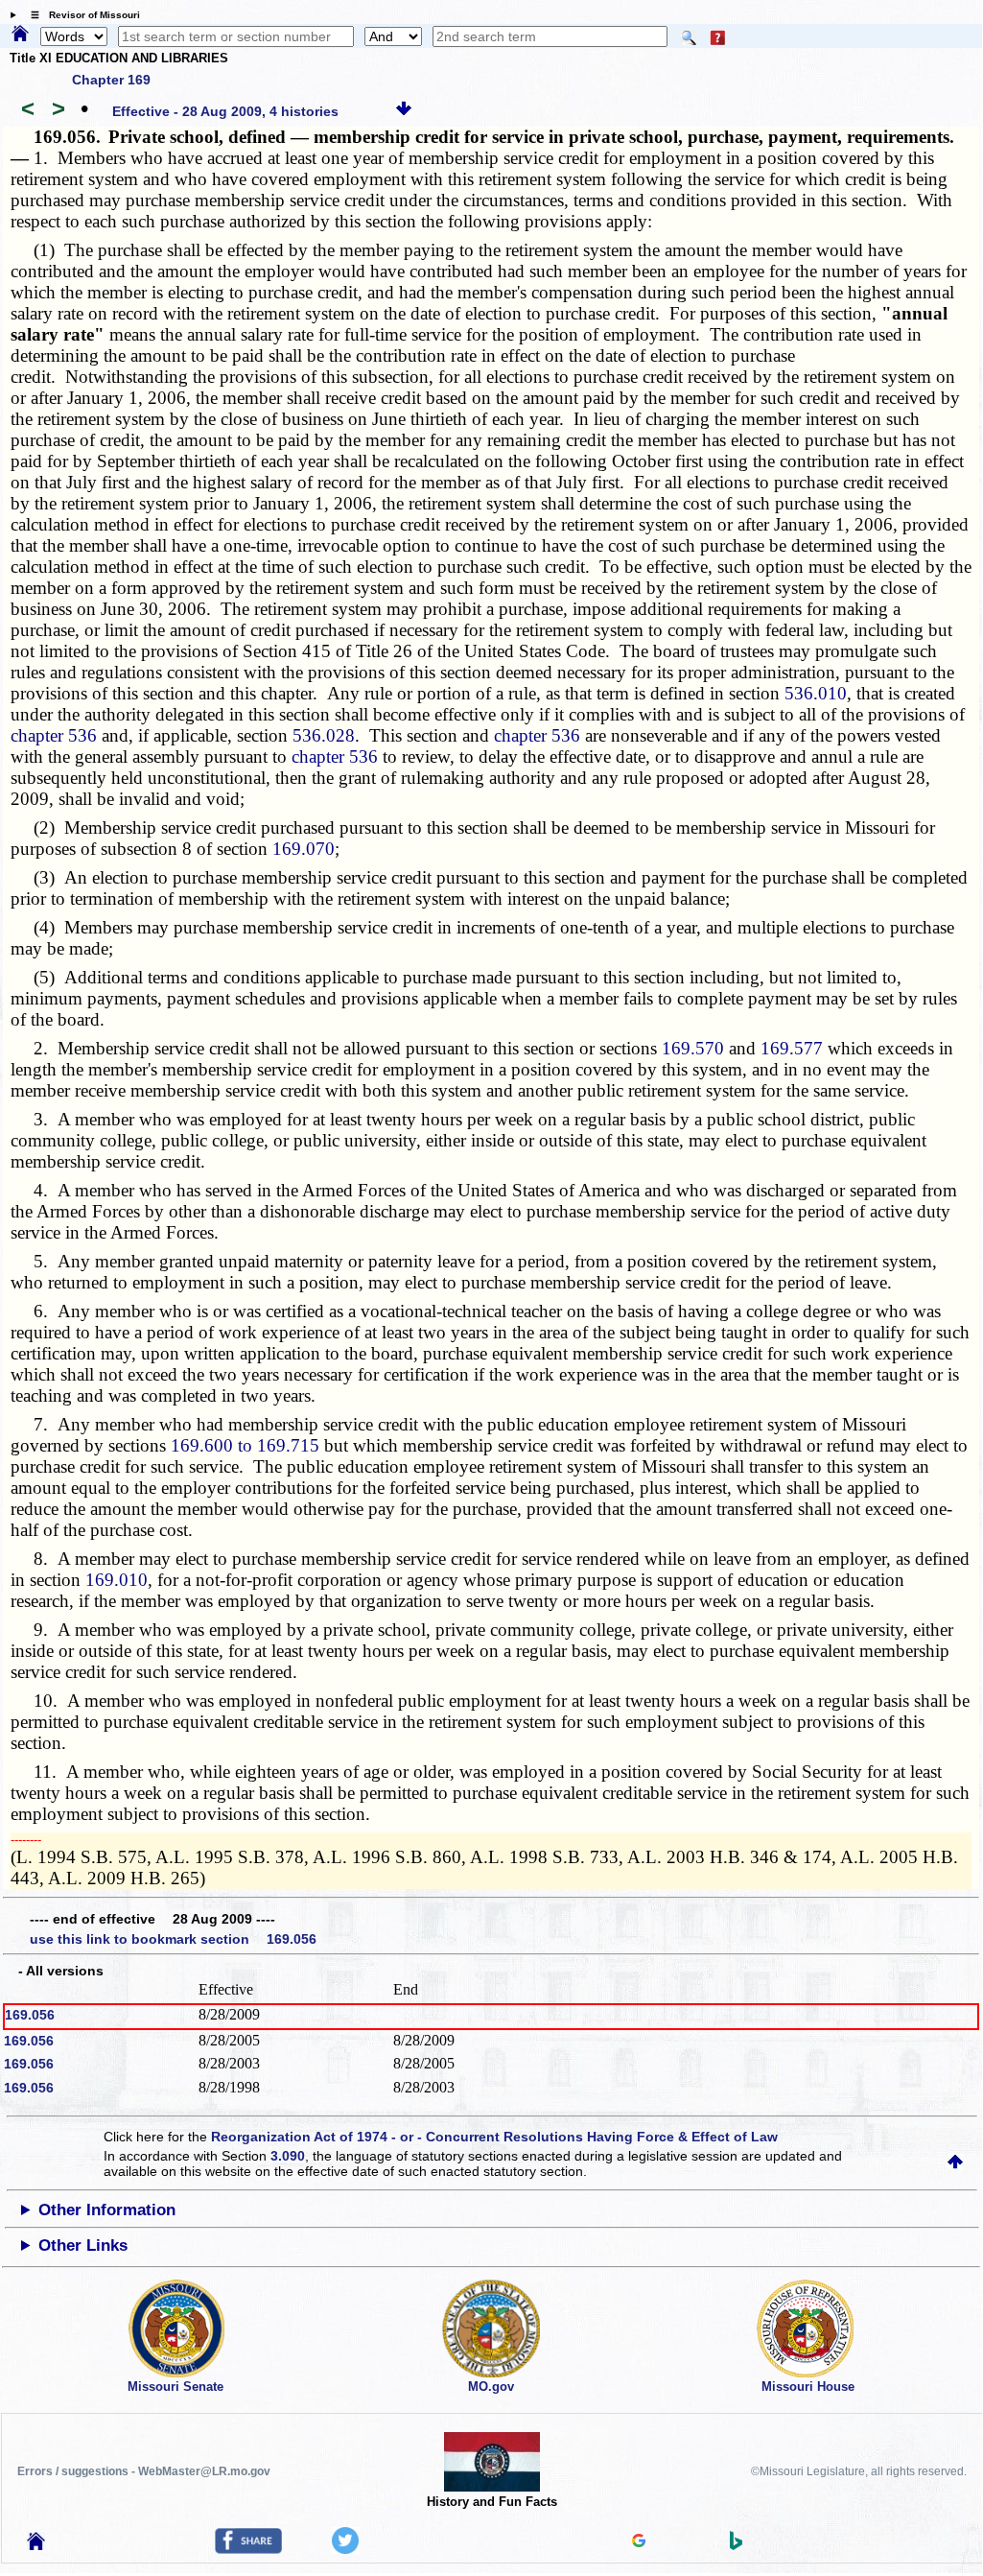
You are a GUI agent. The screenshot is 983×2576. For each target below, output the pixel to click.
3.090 (288, 2156)
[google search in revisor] (639, 2542)
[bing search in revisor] (737, 2545)
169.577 (792, 1048)
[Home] (20, 35)
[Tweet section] (345, 2549)
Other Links (83, 2245)
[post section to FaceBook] (248, 2549)
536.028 (324, 735)
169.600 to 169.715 (245, 1445)
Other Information (107, 2210)
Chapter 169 (111, 80)
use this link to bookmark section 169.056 (173, 1939)
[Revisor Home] (36, 2545)
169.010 (117, 1580)
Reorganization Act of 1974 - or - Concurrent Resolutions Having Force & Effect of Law (494, 2137)
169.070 (304, 849)
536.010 (816, 693)
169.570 (693, 1048)
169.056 (30, 2015)
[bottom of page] (404, 111)
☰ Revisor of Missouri (81, 15)
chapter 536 (54, 735)
